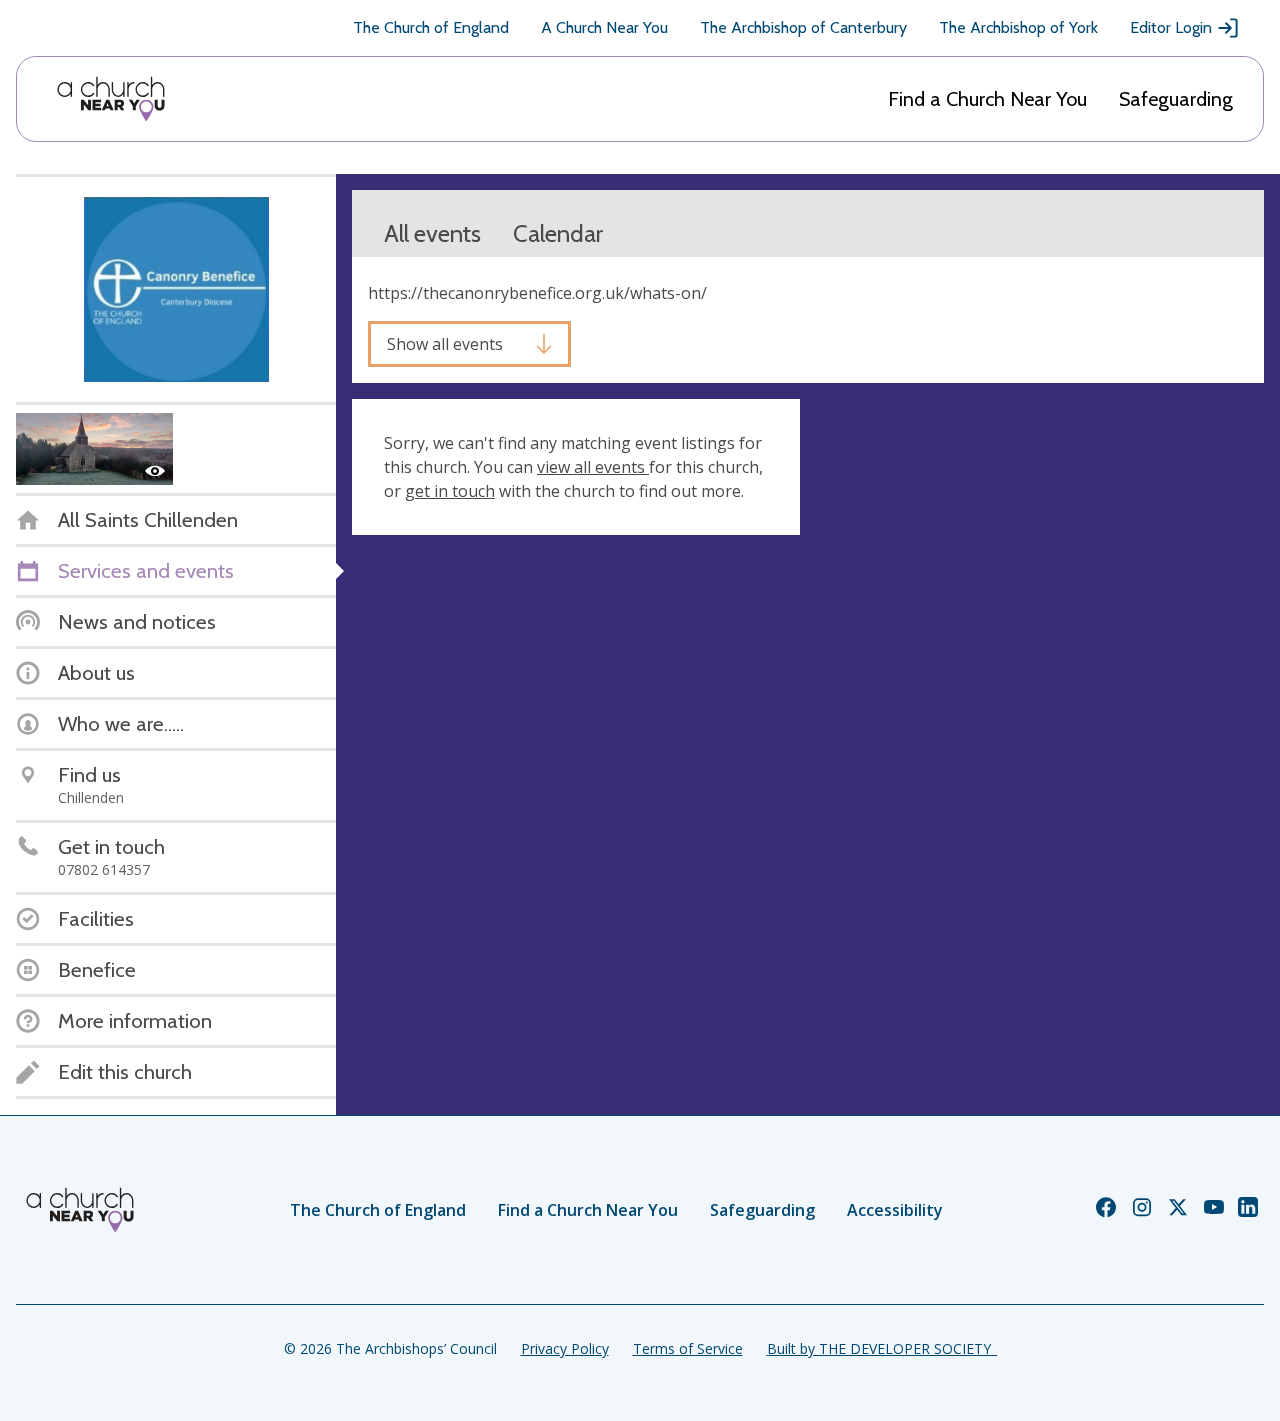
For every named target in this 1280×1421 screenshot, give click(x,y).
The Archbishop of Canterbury (803, 27)
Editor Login (1171, 27)
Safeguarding (1176, 99)
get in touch (450, 491)
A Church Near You (604, 27)
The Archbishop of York (1018, 27)
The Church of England (431, 27)
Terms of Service (688, 1348)
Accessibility (895, 1210)
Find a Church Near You (987, 99)
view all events (593, 467)
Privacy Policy (565, 1348)
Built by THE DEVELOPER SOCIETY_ (882, 1348)
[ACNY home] (111, 99)
